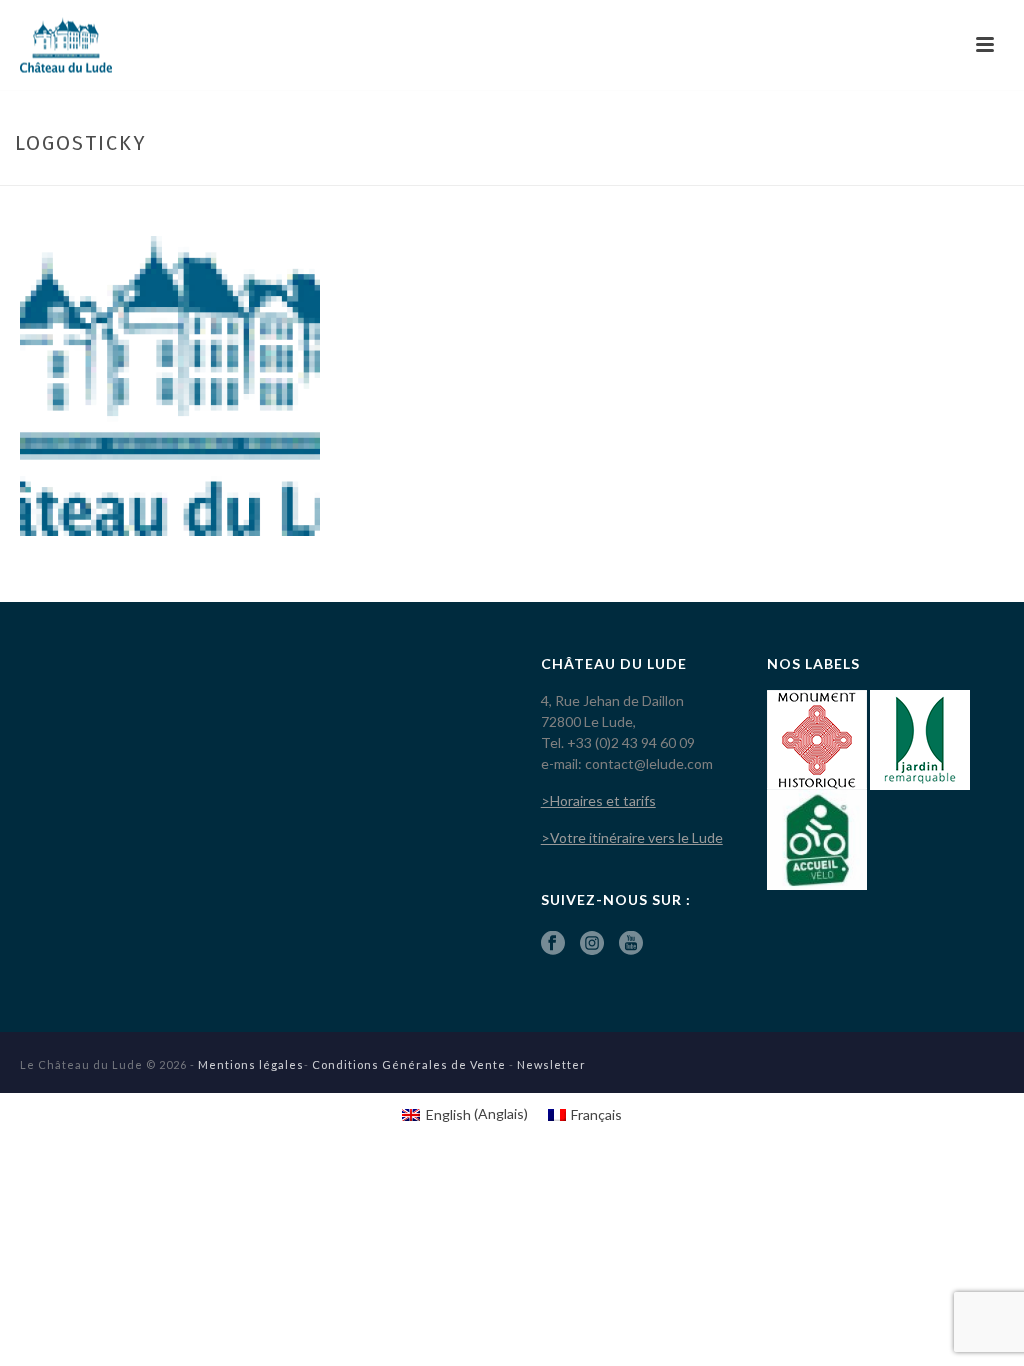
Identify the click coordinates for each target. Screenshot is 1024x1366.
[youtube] (631, 944)
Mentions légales (251, 1064)
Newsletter (551, 1064)
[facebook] (553, 944)
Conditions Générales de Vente (409, 1064)
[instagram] (592, 944)
